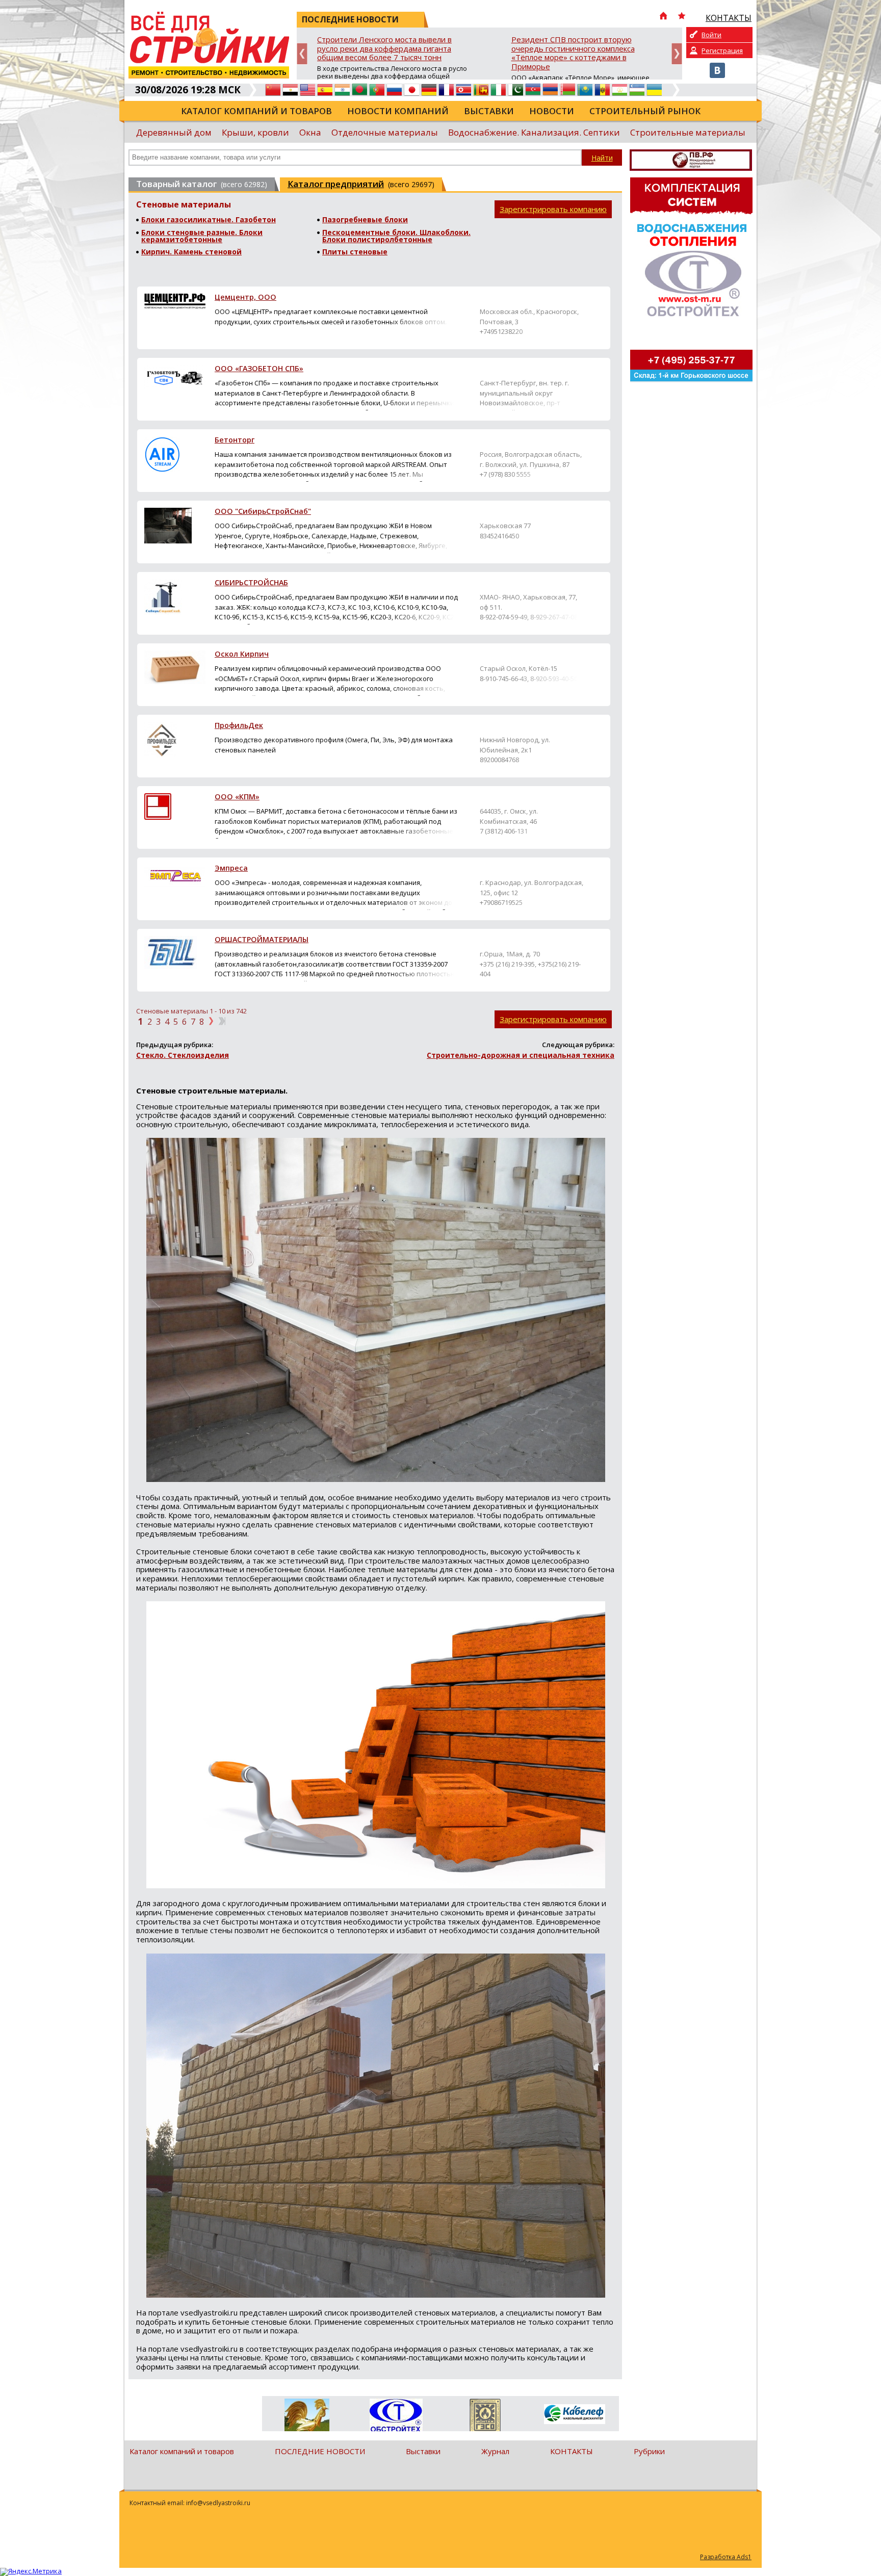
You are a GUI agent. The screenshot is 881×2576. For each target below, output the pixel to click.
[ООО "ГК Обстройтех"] (396, 2416)
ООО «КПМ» (237, 797)
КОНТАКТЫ (572, 2451)
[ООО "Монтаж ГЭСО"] (485, 2417)
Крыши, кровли (255, 132)
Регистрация (722, 50)
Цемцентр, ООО (245, 298)
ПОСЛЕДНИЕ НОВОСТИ (320, 2451)
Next (677, 54)
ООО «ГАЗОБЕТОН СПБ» (259, 369)
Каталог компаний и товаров (256, 111)
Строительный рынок (645, 111)
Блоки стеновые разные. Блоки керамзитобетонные (202, 236)
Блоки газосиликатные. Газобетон (209, 220)
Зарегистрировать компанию (553, 209)
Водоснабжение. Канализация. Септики (534, 132)
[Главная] (663, 17)
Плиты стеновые (355, 252)
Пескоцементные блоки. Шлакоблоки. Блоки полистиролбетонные (396, 236)
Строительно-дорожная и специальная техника (521, 1055)
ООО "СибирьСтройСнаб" (263, 512)
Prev (302, 54)
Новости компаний (398, 111)
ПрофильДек (239, 726)
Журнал (495, 2451)
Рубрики (649, 2451)
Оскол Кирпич (242, 655)
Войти (711, 35)
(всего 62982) (202, 184)
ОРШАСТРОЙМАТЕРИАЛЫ (262, 940)
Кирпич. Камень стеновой (191, 252)
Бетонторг (235, 440)
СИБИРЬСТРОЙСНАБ (251, 583)
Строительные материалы (688, 132)
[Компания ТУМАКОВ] (307, 2417)
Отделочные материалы (385, 132)
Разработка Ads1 (726, 2557)
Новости (552, 111)
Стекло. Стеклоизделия (183, 1055)
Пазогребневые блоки (365, 220)
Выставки (489, 111)
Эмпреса (231, 869)
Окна (310, 132)
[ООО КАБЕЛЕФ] (574, 2415)
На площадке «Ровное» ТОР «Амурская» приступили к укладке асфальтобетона (586, 44)
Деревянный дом (174, 132)
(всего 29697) (361, 184)
